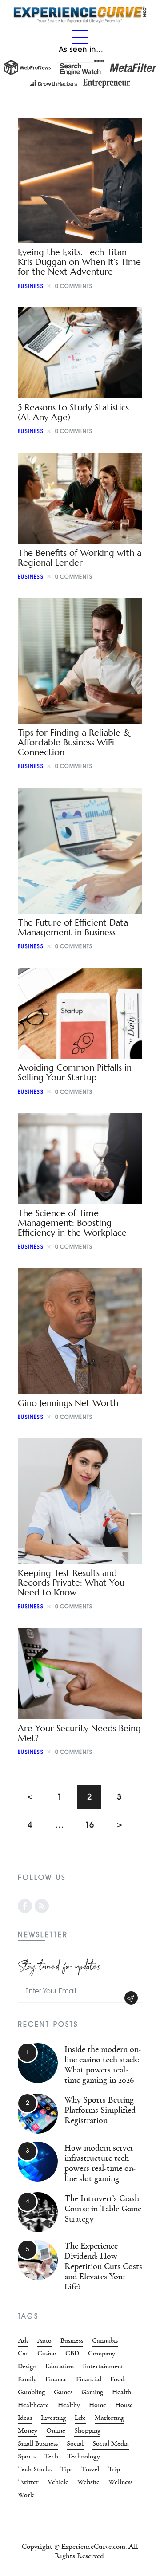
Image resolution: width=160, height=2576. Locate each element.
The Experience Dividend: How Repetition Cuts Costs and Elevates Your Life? (103, 2266)
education (60, 2366)
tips (66, 2469)
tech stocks (35, 2469)
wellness (120, 2482)
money (28, 2430)
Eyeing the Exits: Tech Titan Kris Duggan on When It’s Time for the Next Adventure (79, 262)
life (80, 2418)
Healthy (69, 2405)
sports (27, 2456)
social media (111, 2443)
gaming (92, 2392)
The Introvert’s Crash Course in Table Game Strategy (103, 2209)
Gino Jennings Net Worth (68, 1403)
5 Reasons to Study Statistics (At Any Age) (73, 412)
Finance (56, 2379)
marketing (109, 2418)
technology (84, 2456)
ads (23, 2340)
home (98, 2405)
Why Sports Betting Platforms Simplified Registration (100, 2110)
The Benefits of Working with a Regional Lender (80, 558)
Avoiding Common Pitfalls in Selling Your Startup (75, 1073)
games (63, 2392)
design (27, 2366)
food (117, 2379)
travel (90, 2469)
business (31, 286)
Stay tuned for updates (59, 1965)
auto (44, 2340)
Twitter (28, 2482)
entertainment (103, 2366)
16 (93, 1821)
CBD (72, 2353)
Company (102, 2353)
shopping (87, 2430)
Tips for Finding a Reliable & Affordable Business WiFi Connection (74, 742)
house (124, 2405)
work (26, 2495)
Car (23, 2353)
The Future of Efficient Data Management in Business (73, 928)
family (27, 2379)
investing (53, 2418)
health (122, 2392)
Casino (47, 2353)
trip (114, 2469)
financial (89, 2379)
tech (51, 2456)
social (75, 2443)
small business (38, 2443)
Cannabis (105, 2340)
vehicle (58, 2482)
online (56, 2430)
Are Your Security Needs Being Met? (79, 1733)
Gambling (31, 2392)
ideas (25, 2418)
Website (88, 2482)
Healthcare (33, 2405)
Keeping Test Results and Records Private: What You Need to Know (71, 1583)
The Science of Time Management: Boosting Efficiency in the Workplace (72, 1223)
